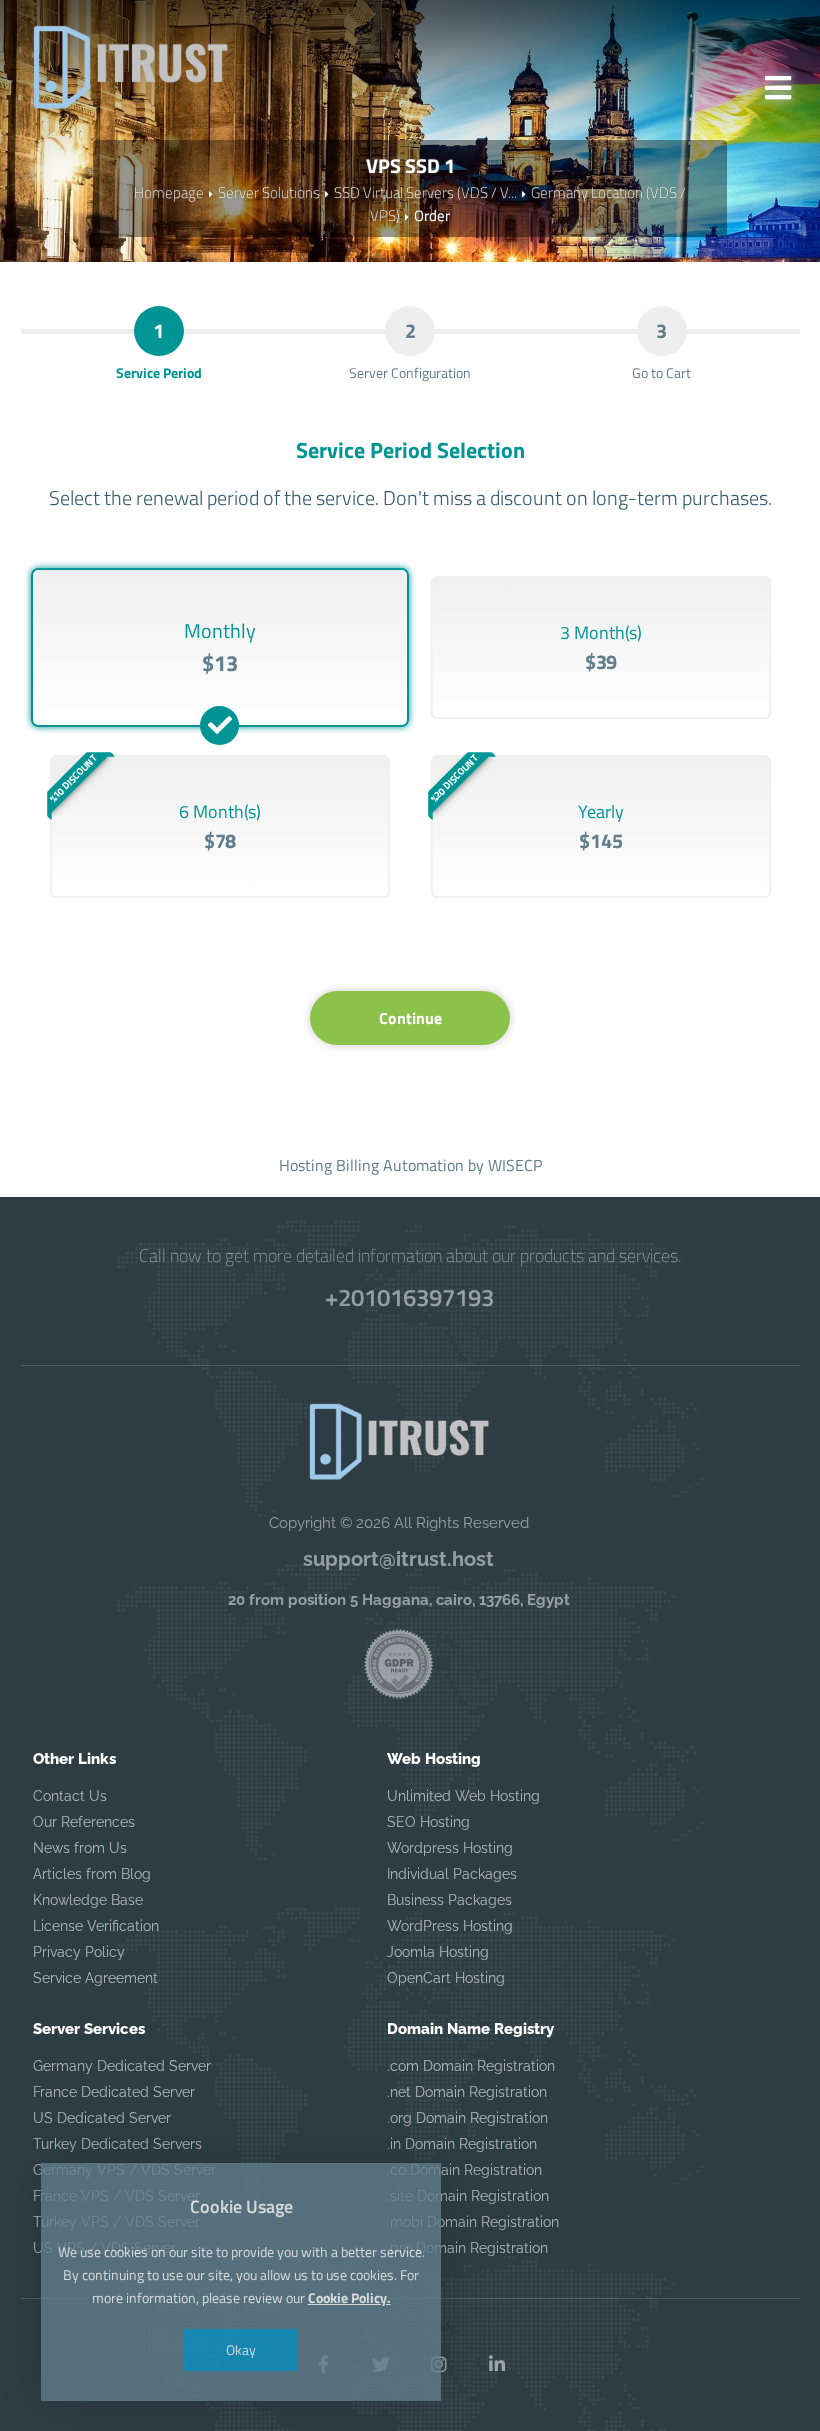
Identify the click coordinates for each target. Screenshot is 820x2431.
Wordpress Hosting (450, 1848)
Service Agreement (95, 1978)
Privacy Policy (79, 1952)
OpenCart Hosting (446, 1978)
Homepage (169, 192)
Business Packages (449, 1900)
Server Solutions (269, 192)
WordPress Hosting (450, 1926)
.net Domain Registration (467, 2092)
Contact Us (70, 1796)
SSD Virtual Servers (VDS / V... (425, 192)
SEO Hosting (428, 1822)
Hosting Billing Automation (371, 1165)
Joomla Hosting (438, 1952)
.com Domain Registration (471, 2066)
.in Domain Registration (462, 2144)
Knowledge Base (88, 1900)
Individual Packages (452, 1874)
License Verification (96, 1926)
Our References (84, 1822)
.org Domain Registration (467, 2118)
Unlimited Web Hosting (463, 1796)
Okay (241, 2349)
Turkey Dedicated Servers (117, 2144)
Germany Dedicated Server (122, 2066)
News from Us (80, 1848)
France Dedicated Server (114, 2092)
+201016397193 (409, 1297)
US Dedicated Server (102, 2118)
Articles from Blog (92, 1874)
